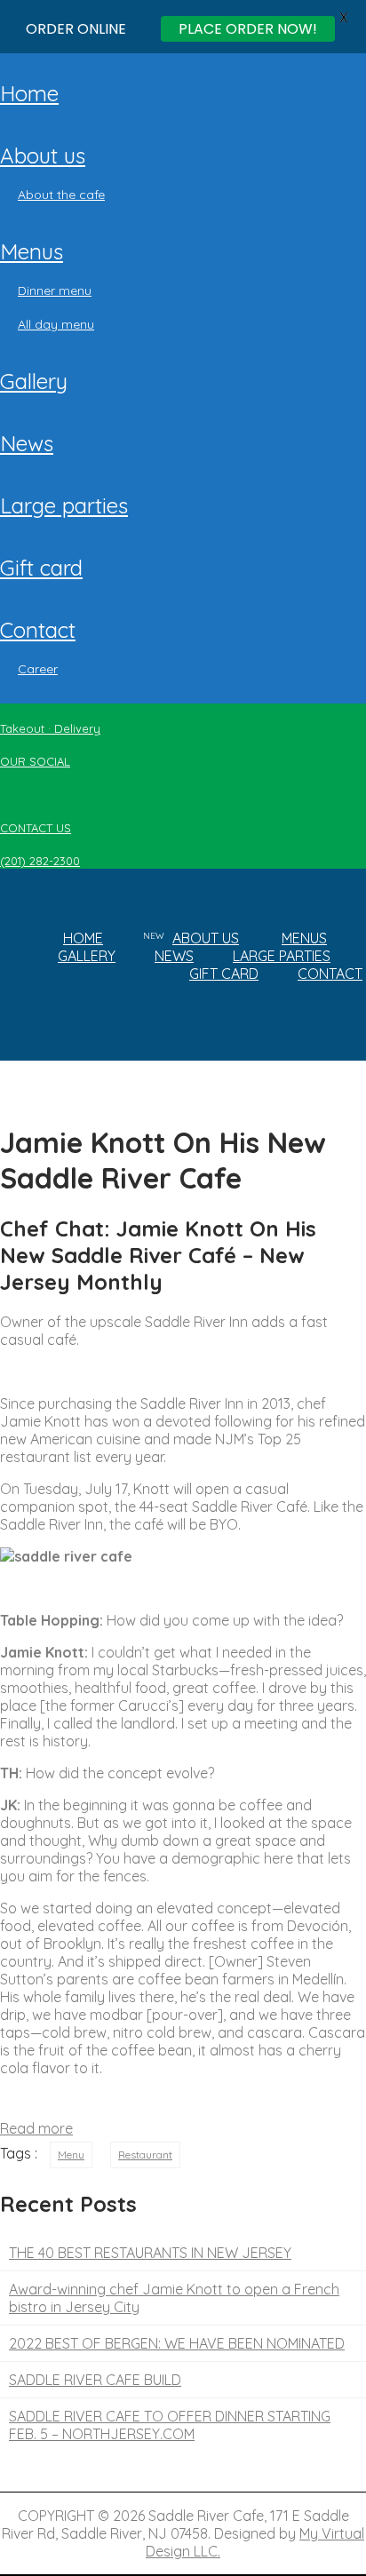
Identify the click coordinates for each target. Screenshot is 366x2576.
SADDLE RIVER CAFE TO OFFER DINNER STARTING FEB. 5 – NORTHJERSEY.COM (170, 2425)
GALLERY (34, 381)
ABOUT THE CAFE (61, 195)
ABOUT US (43, 155)
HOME (29, 93)
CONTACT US (36, 828)
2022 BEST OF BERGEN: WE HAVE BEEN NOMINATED (177, 2343)
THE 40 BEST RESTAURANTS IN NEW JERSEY (150, 2253)
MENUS (32, 251)
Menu (71, 2155)
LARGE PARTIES (64, 505)
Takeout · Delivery (50, 728)
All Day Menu (56, 324)
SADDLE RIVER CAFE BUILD (95, 2380)
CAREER (38, 669)
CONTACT (38, 630)
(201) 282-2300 (40, 861)
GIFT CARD (41, 568)
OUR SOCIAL (35, 761)
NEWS (27, 443)
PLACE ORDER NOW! (248, 29)
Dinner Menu (55, 290)
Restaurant (145, 2155)
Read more (36, 2128)
